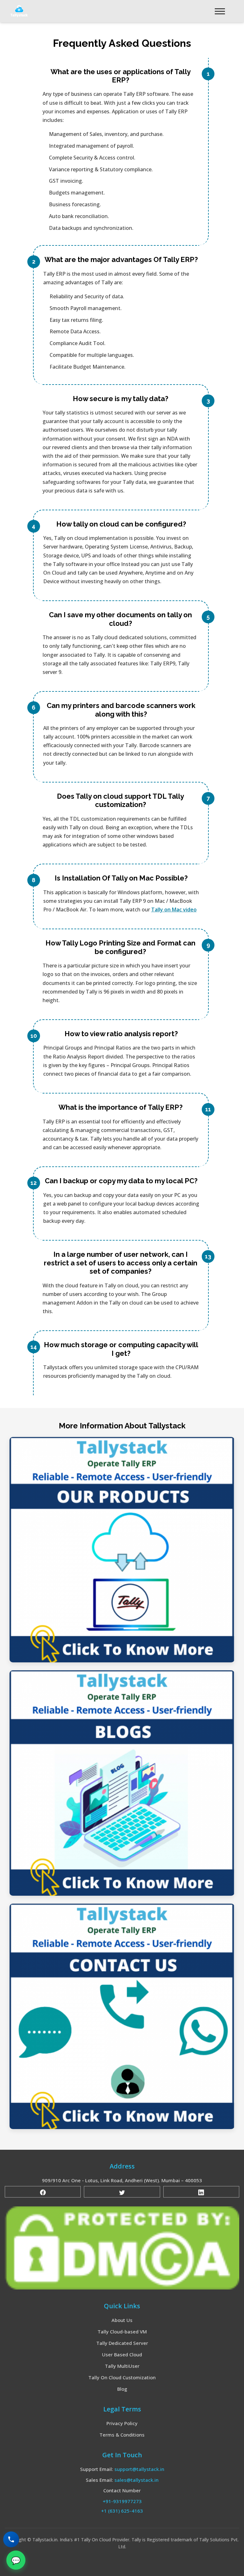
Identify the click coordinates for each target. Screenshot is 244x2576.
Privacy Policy (122, 2423)
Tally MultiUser (122, 2366)
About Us (122, 2320)
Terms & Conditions (122, 2435)
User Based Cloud (122, 2354)
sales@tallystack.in (136, 2480)
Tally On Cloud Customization (122, 2377)
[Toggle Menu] (220, 11)
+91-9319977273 (122, 2501)
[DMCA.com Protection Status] (122, 2247)
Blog (122, 2389)
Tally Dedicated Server (122, 2343)
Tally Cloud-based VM (122, 2332)
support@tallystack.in (139, 2469)
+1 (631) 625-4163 (122, 2511)
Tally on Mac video (174, 909)
